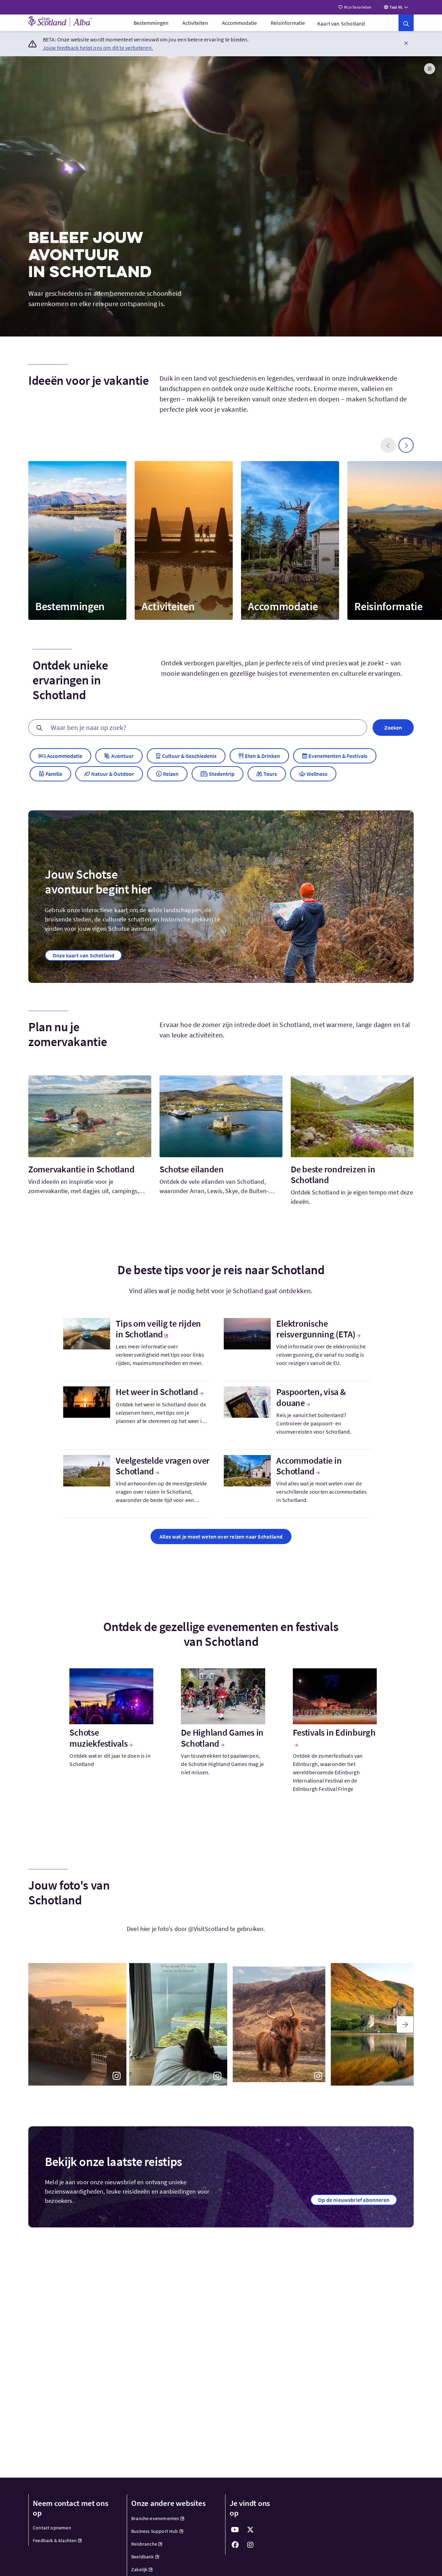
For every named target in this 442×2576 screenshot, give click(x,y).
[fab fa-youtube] (235, 2530)
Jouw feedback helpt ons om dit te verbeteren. (98, 48)
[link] (406, 23)
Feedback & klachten (55, 2540)
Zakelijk (139, 2569)
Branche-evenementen (155, 2518)
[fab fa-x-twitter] (250, 2530)
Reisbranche (144, 2544)
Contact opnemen (52, 2528)
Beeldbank (143, 2557)
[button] (406, 43)
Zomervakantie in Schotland (81, 1169)
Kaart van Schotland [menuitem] (341, 23)
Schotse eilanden (192, 1169)
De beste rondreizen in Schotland (333, 1174)
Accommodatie (239, 23)
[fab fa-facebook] (235, 2545)
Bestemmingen (151, 23)
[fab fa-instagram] (250, 2545)
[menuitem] (151, 23)
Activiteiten (195, 23)
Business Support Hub (155, 2531)
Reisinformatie (288, 23)
